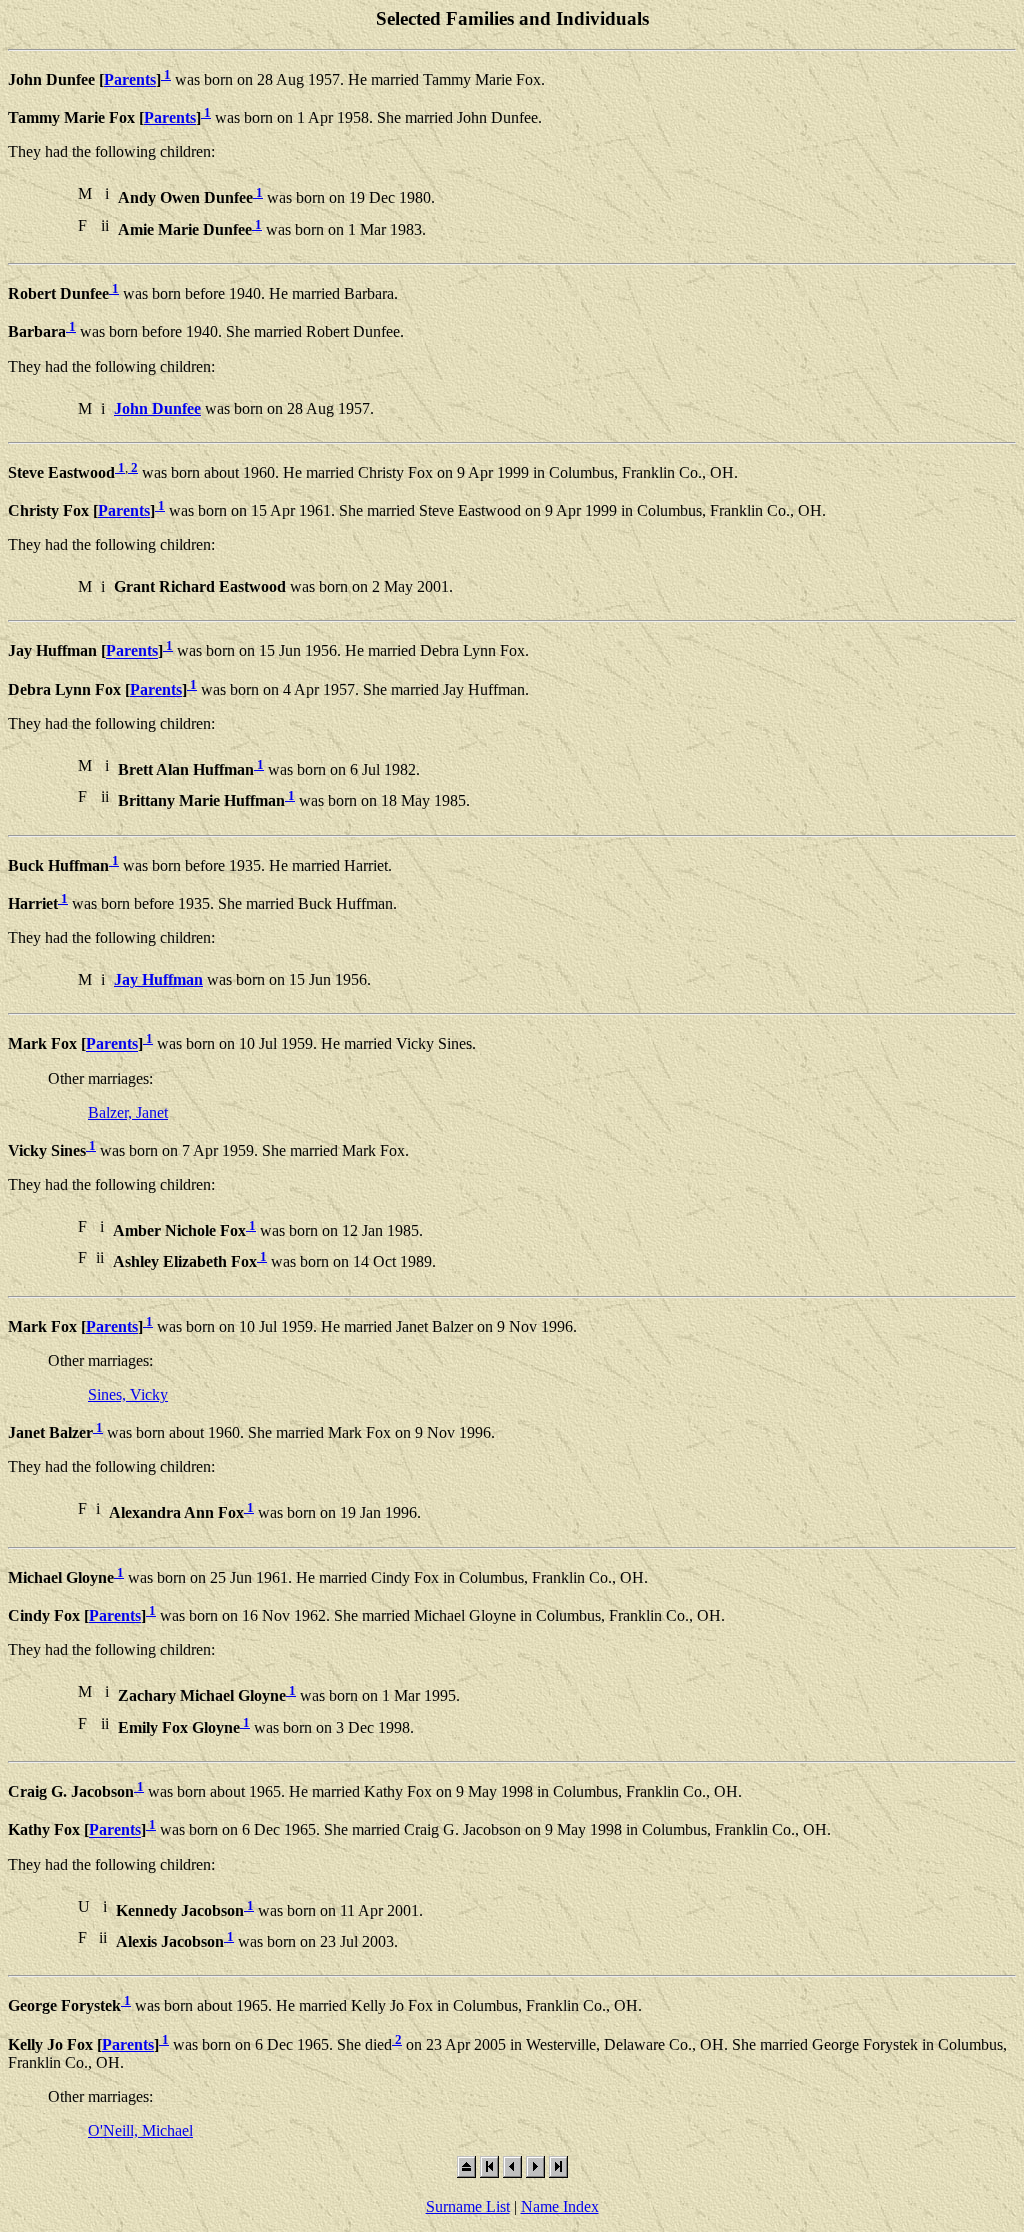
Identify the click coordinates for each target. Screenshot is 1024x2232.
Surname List (468, 2206)
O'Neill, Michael (140, 2130)
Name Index (560, 2206)
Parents (130, 79)
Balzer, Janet (128, 1112)
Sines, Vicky (128, 1394)
